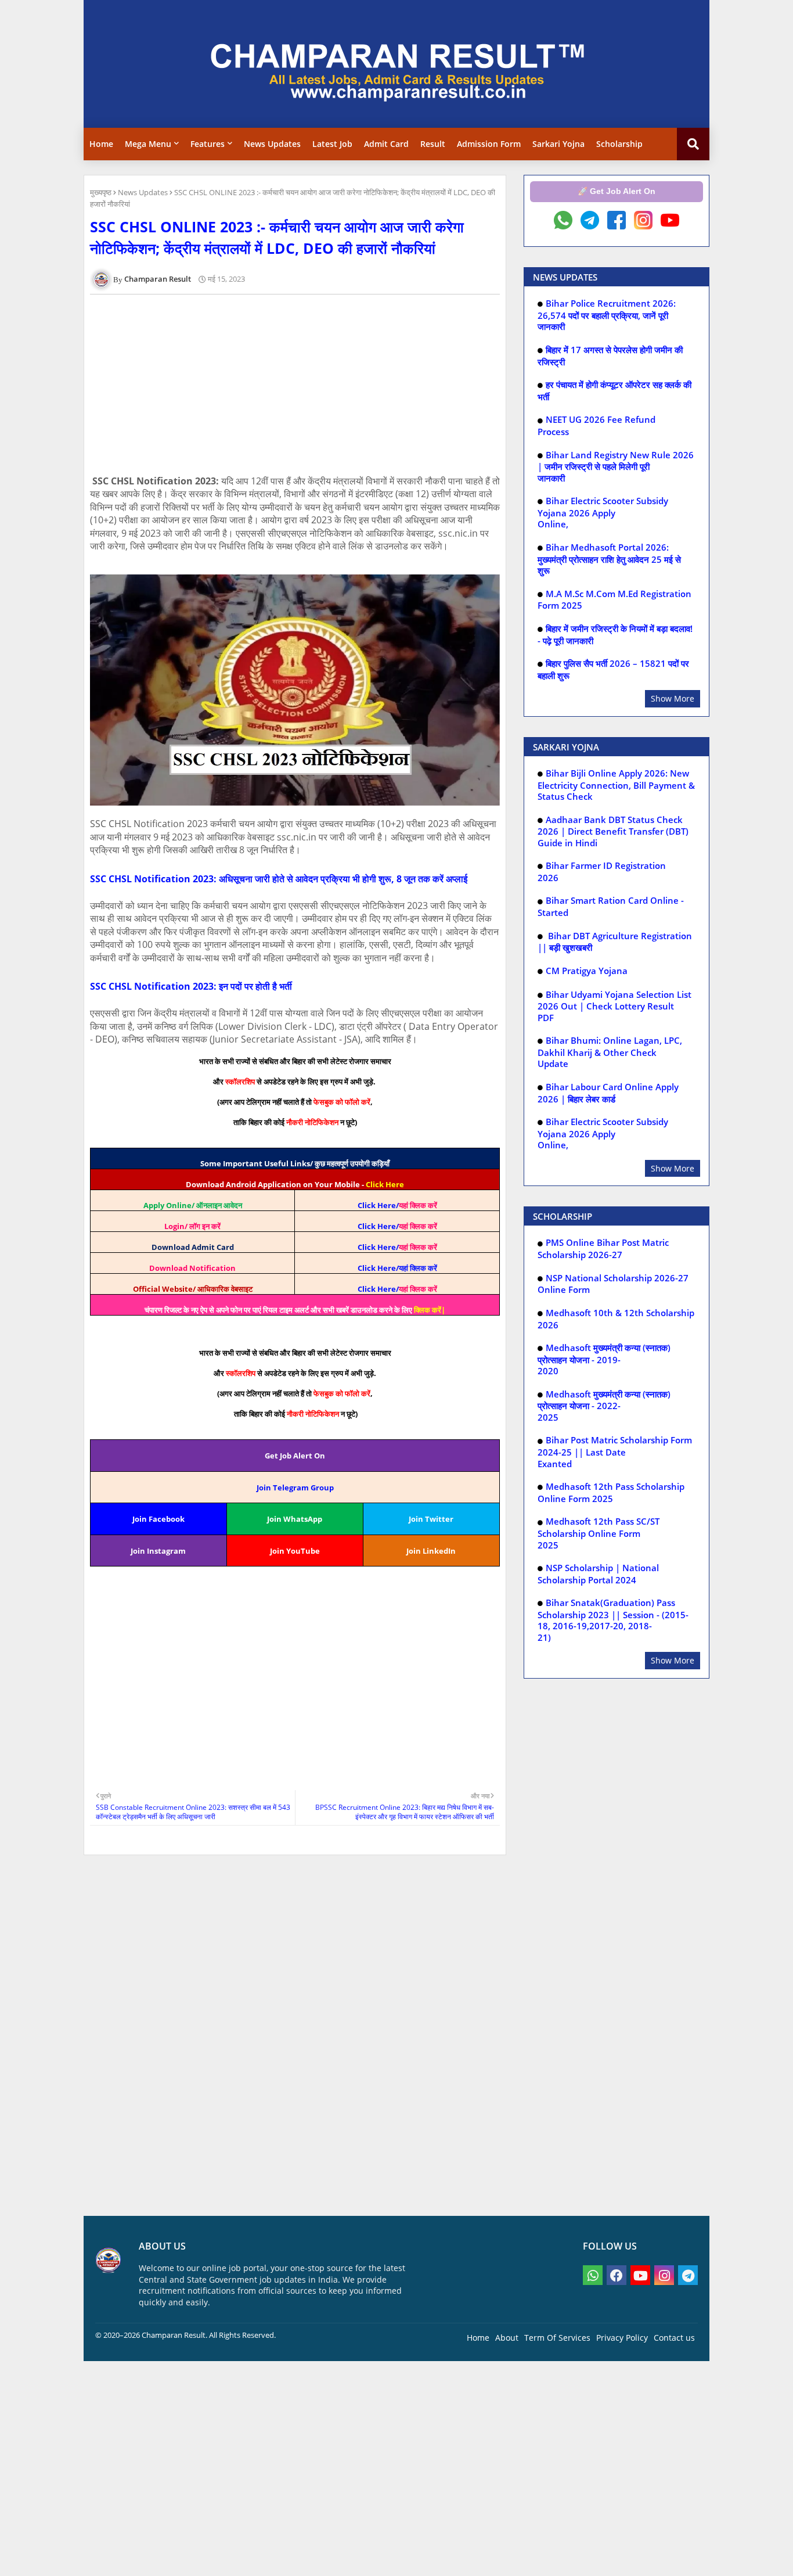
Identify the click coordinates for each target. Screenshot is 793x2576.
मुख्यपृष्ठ (101, 192)
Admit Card (386, 144)
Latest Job (332, 144)
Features (208, 144)
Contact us (674, 2338)
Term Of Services (557, 2338)
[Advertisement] (301, 385)
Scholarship (619, 144)
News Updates (272, 144)
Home (101, 144)
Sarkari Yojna (558, 144)
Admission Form (489, 144)
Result (433, 144)
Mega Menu (148, 144)
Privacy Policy (622, 2338)
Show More (673, 698)
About (507, 2338)
